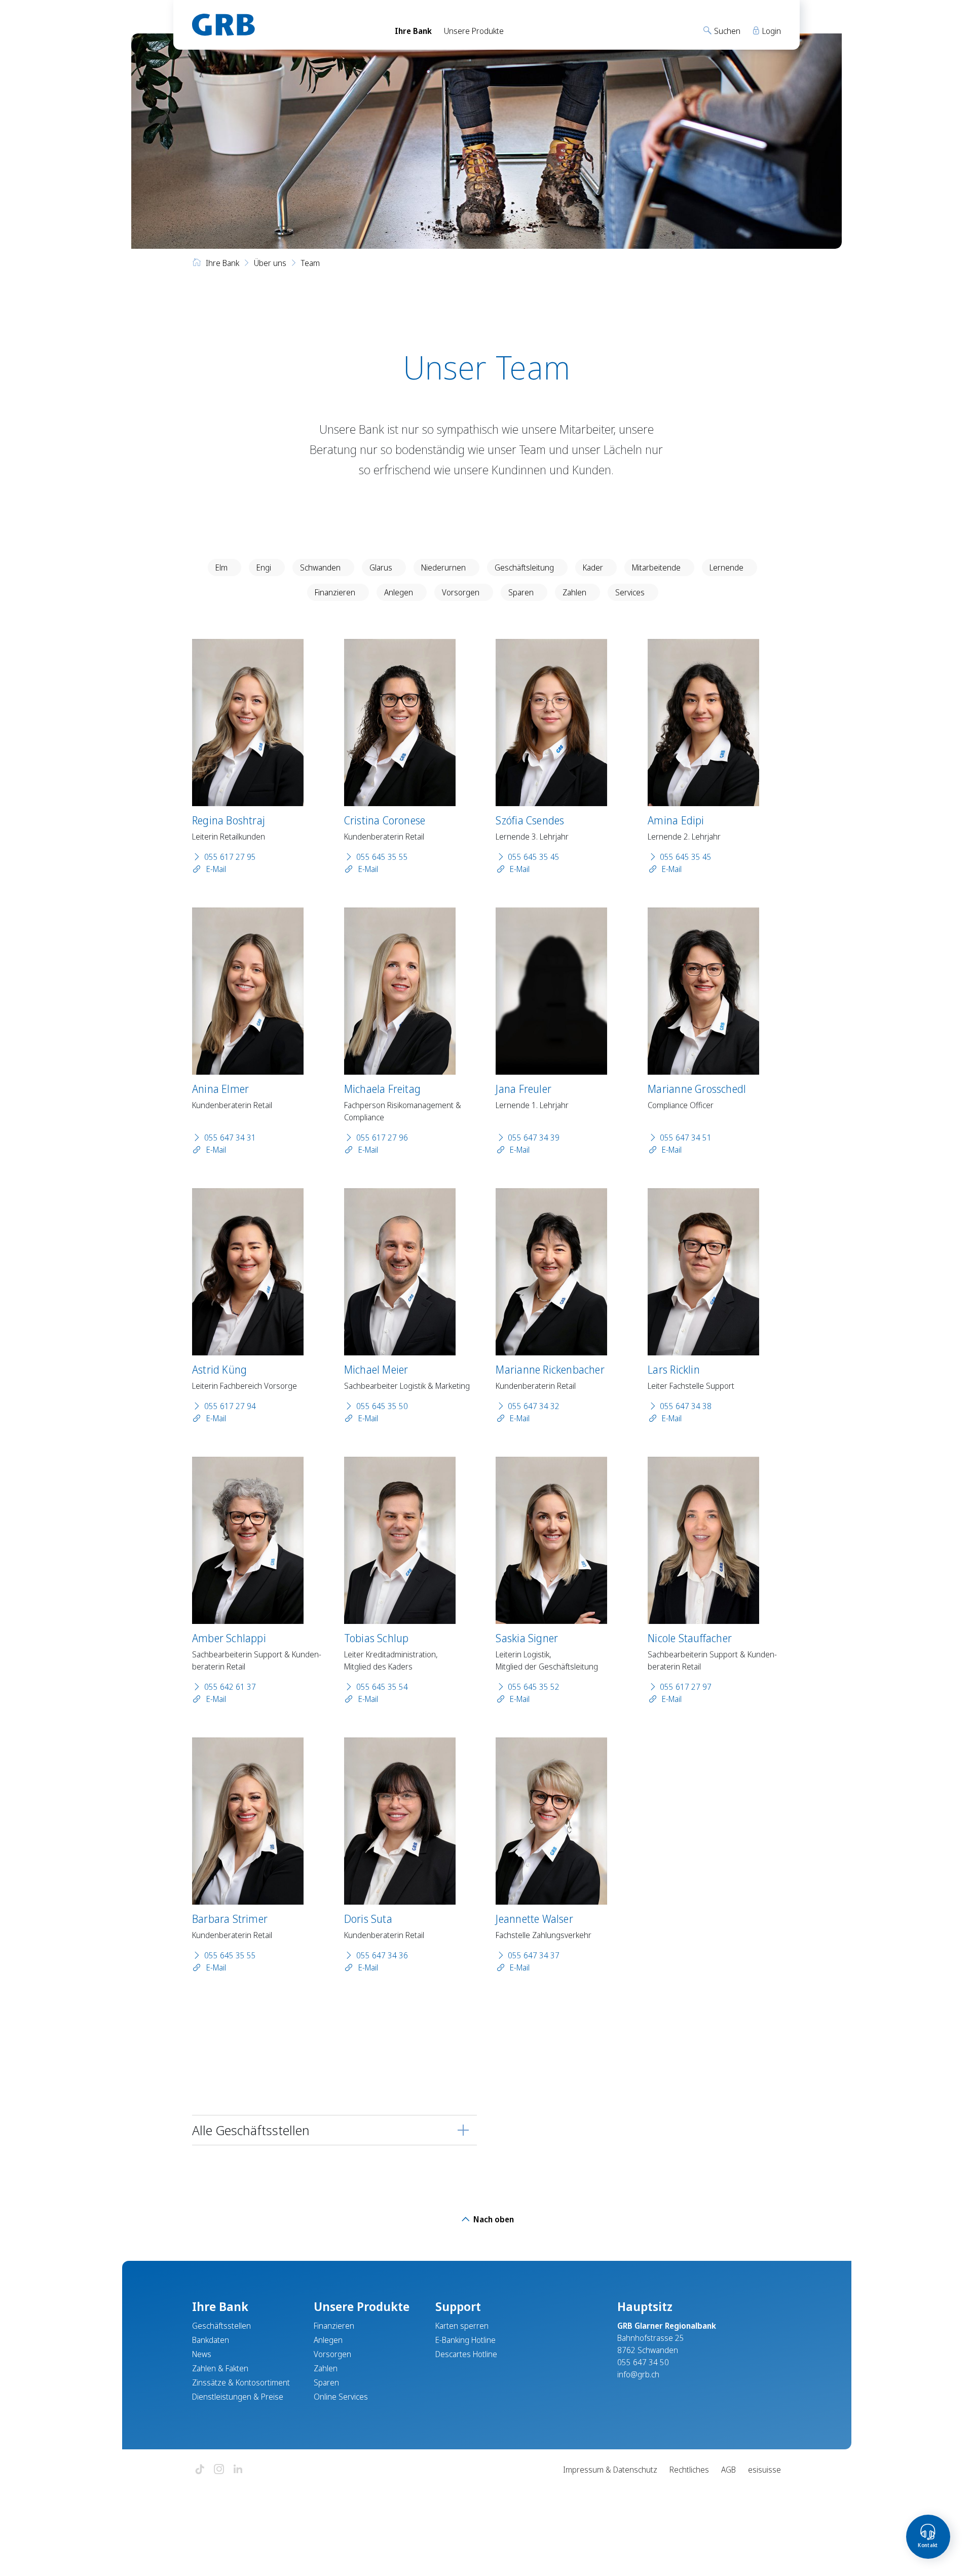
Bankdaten (211, 2340)
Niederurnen (443, 567)
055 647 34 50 (643, 2362)
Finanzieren (335, 592)
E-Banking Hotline (465, 2340)
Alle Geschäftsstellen (251, 2130)
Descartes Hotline (466, 2354)
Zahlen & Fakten (220, 2368)
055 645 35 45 (534, 857)
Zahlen (574, 592)
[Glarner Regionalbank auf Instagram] (219, 2470)
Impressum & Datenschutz (610, 2470)
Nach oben (493, 2219)
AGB (728, 2470)
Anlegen (399, 592)
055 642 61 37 (230, 1687)
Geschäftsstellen (221, 2326)
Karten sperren (462, 2326)
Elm (221, 567)
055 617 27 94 (230, 1406)
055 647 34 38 (686, 1406)
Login (771, 31)
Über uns (270, 263)
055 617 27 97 (686, 1687)
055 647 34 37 (534, 1955)
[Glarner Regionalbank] (284, 25)
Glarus (381, 567)
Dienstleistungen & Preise (238, 2397)
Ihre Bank (413, 31)
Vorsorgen (461, 592)
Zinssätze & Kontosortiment (241, 2382)
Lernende (726, 567)
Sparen (521, 592)
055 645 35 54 (382, 1687)
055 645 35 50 (382, 1406)
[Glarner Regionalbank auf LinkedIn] (238, 2470)
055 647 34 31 (230, 1138)
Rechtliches (689, 2470)
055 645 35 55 (382, 857)
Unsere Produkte (474, 31)
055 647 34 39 (534, 1138)
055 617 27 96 (382, 1138)
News (202, 2354)
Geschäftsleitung (524, 567)
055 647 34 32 (534, 1406)
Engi (264, 567)
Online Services (341, 2397)
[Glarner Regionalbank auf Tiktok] (200, 2470)
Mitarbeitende (656, 567)
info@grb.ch (638, 2374)
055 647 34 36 (382, 1955)
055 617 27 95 (230, 857)
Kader (593, 567)
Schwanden (320, 567)
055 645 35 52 (534, 1687)
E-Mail (215, 869)
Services (630, 592)
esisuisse (764, 2470)
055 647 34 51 (686, 1138)
